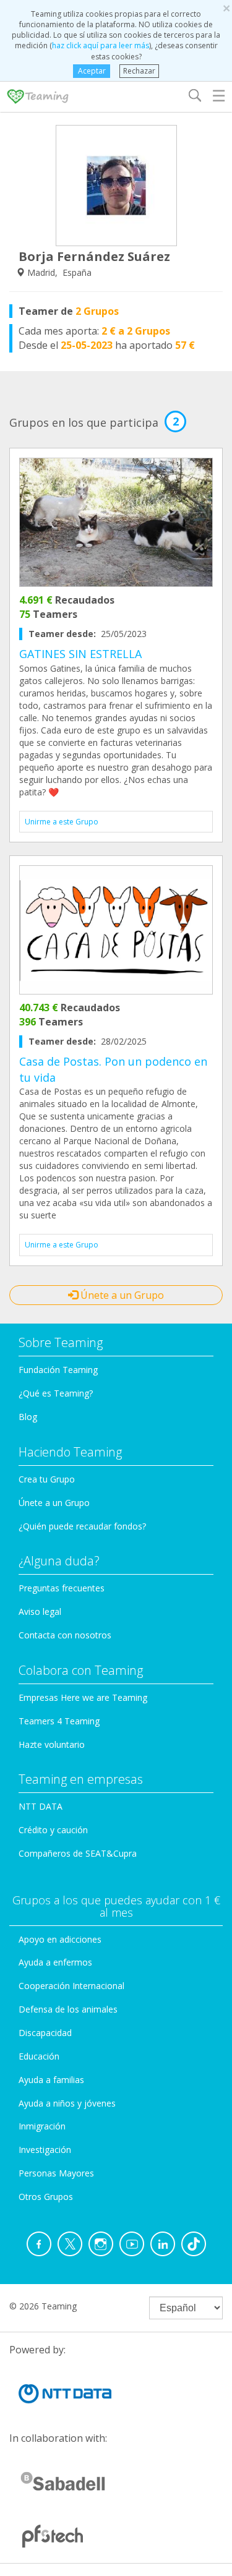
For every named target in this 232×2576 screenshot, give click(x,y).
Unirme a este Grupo (62, 822)
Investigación (45, 2150)
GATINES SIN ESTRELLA (80, 654)
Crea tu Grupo (47, 1479)
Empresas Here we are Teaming (83, 1697)
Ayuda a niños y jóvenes (67, 2103)
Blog (28, 1417)
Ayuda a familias (51, 2080)
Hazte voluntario (52, 1744)
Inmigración (42, 2126)
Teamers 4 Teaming (59, 1721)
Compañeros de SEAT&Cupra (78, 1853)
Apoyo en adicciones (60, 1939)
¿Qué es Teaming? (56, 1393)
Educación (39, 2056)
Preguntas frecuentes (62, 1588)
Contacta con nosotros (65, 1635)
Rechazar (139, 71)
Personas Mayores (56, 2173)
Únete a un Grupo (121, 1295)
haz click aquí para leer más (101, 45)
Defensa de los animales (68, 2009)
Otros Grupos (46, 2197)
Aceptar (92, 71)
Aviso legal (40, 1611)
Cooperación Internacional (71, 1986)
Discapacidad (45, 2033)
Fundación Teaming (58, 1370)
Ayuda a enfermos (55, 1962)
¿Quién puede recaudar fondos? (82, 1526)
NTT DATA (41, 1806)
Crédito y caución (53, 1830)
